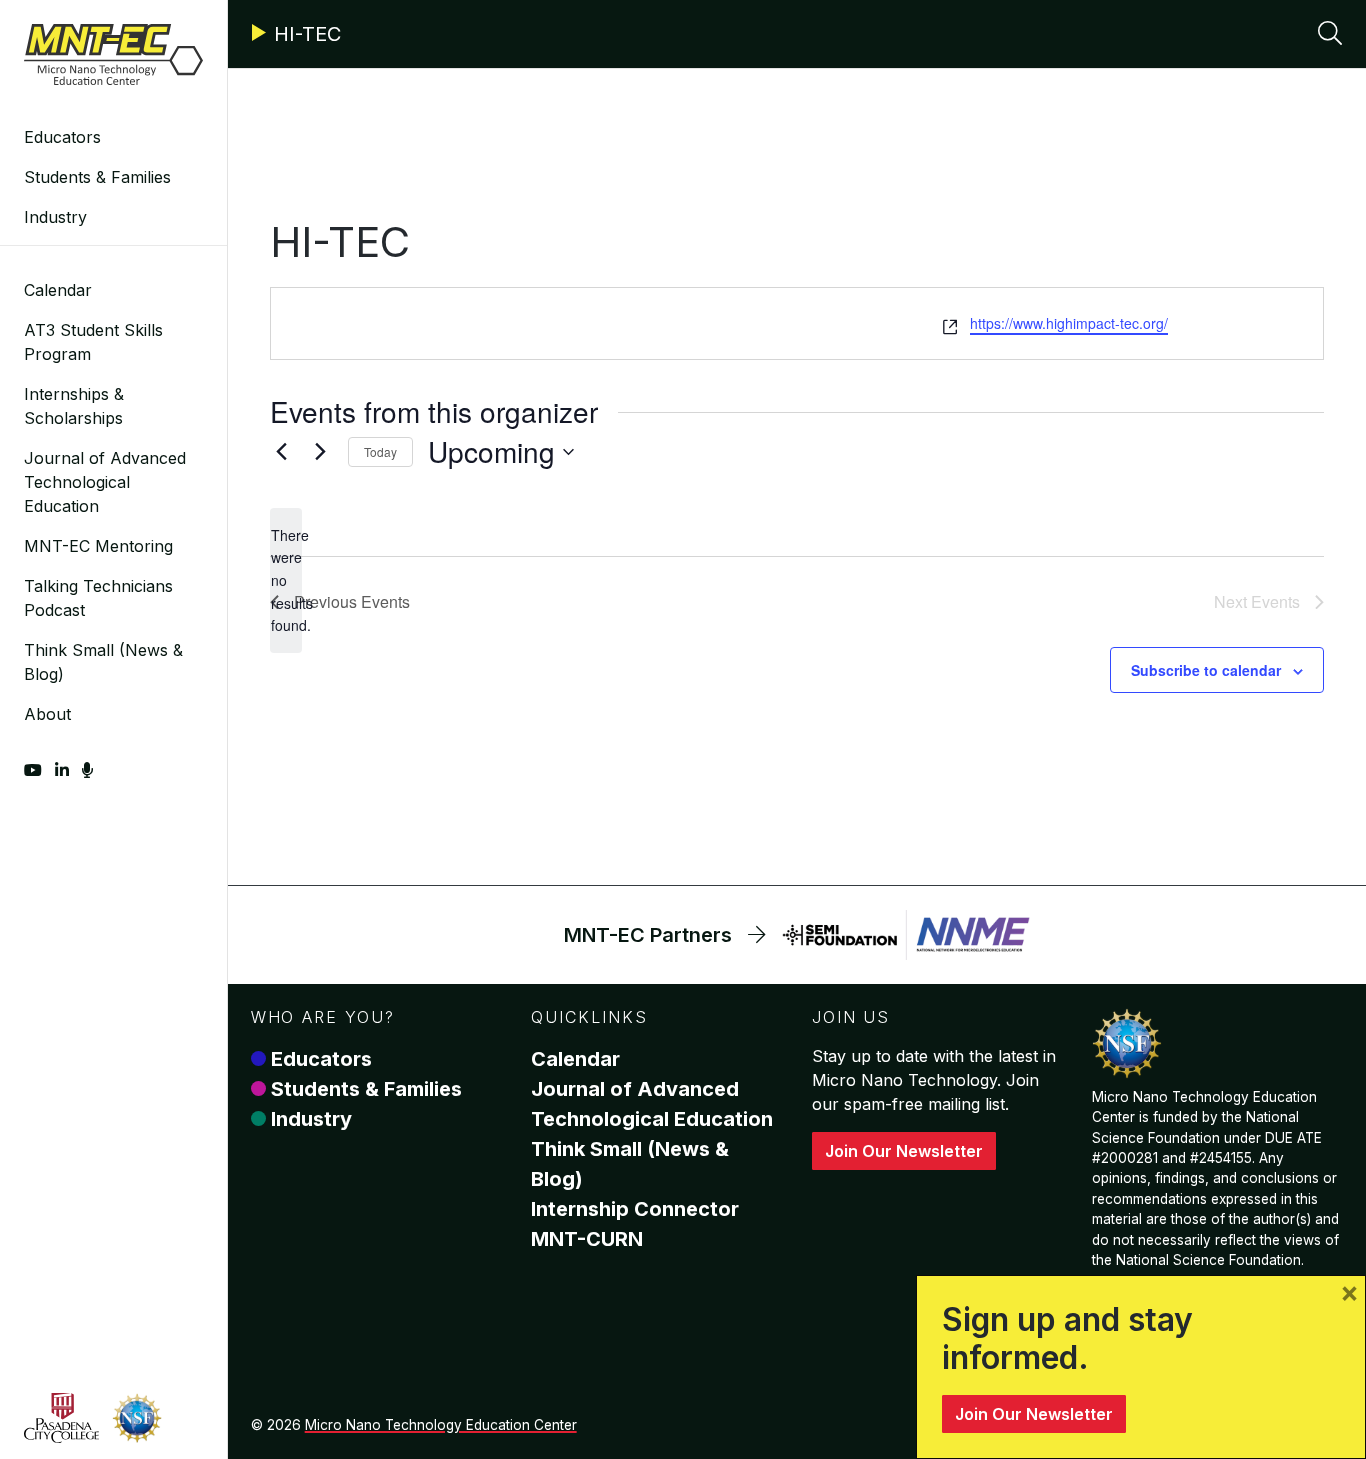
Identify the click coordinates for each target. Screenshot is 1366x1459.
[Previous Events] (282, 452)
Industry (55, 217)
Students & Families (97, 177)
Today (380, 451)
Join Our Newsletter (904, 1151)
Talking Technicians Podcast (98, 598)
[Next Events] (321, 452)
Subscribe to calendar (1206, 670)
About (47, 714)
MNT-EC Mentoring (98, 546)
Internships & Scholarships (74, 406)
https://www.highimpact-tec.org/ (1069, 323)
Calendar (58, 290)
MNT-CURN (587, 1239)
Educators (62, 137)
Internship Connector (635, 1209)
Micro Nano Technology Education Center (441, 1425)
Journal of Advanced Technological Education (105, 482)
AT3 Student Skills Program (93, 342)
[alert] (286, 580)
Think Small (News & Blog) (103, 662)
